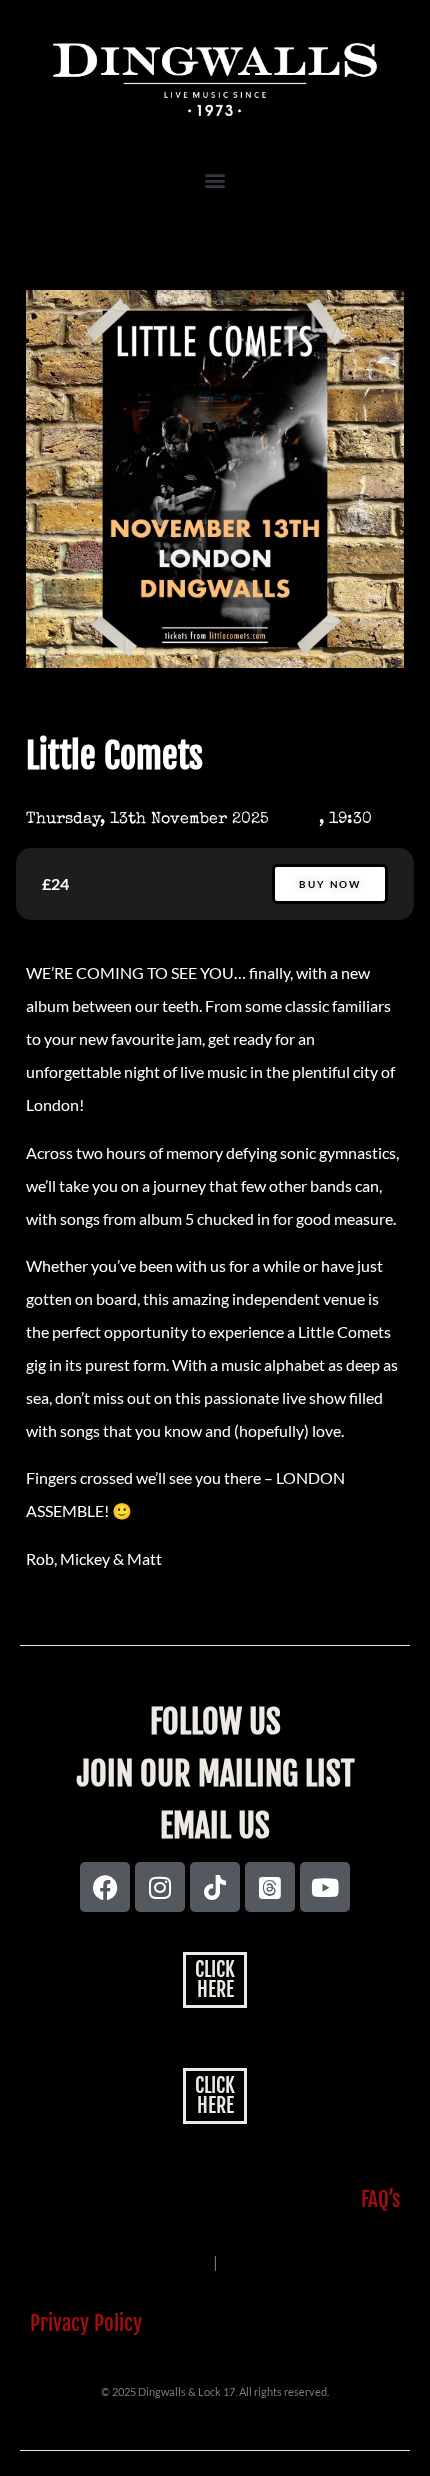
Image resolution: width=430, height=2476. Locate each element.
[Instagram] (160, 1887)
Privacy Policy (86, 2323)
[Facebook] (105, 1887)
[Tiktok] (215, 1887)
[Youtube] (325, 1887)
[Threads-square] (270, 1887)
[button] (215, 179)
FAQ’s (380, 2199)
